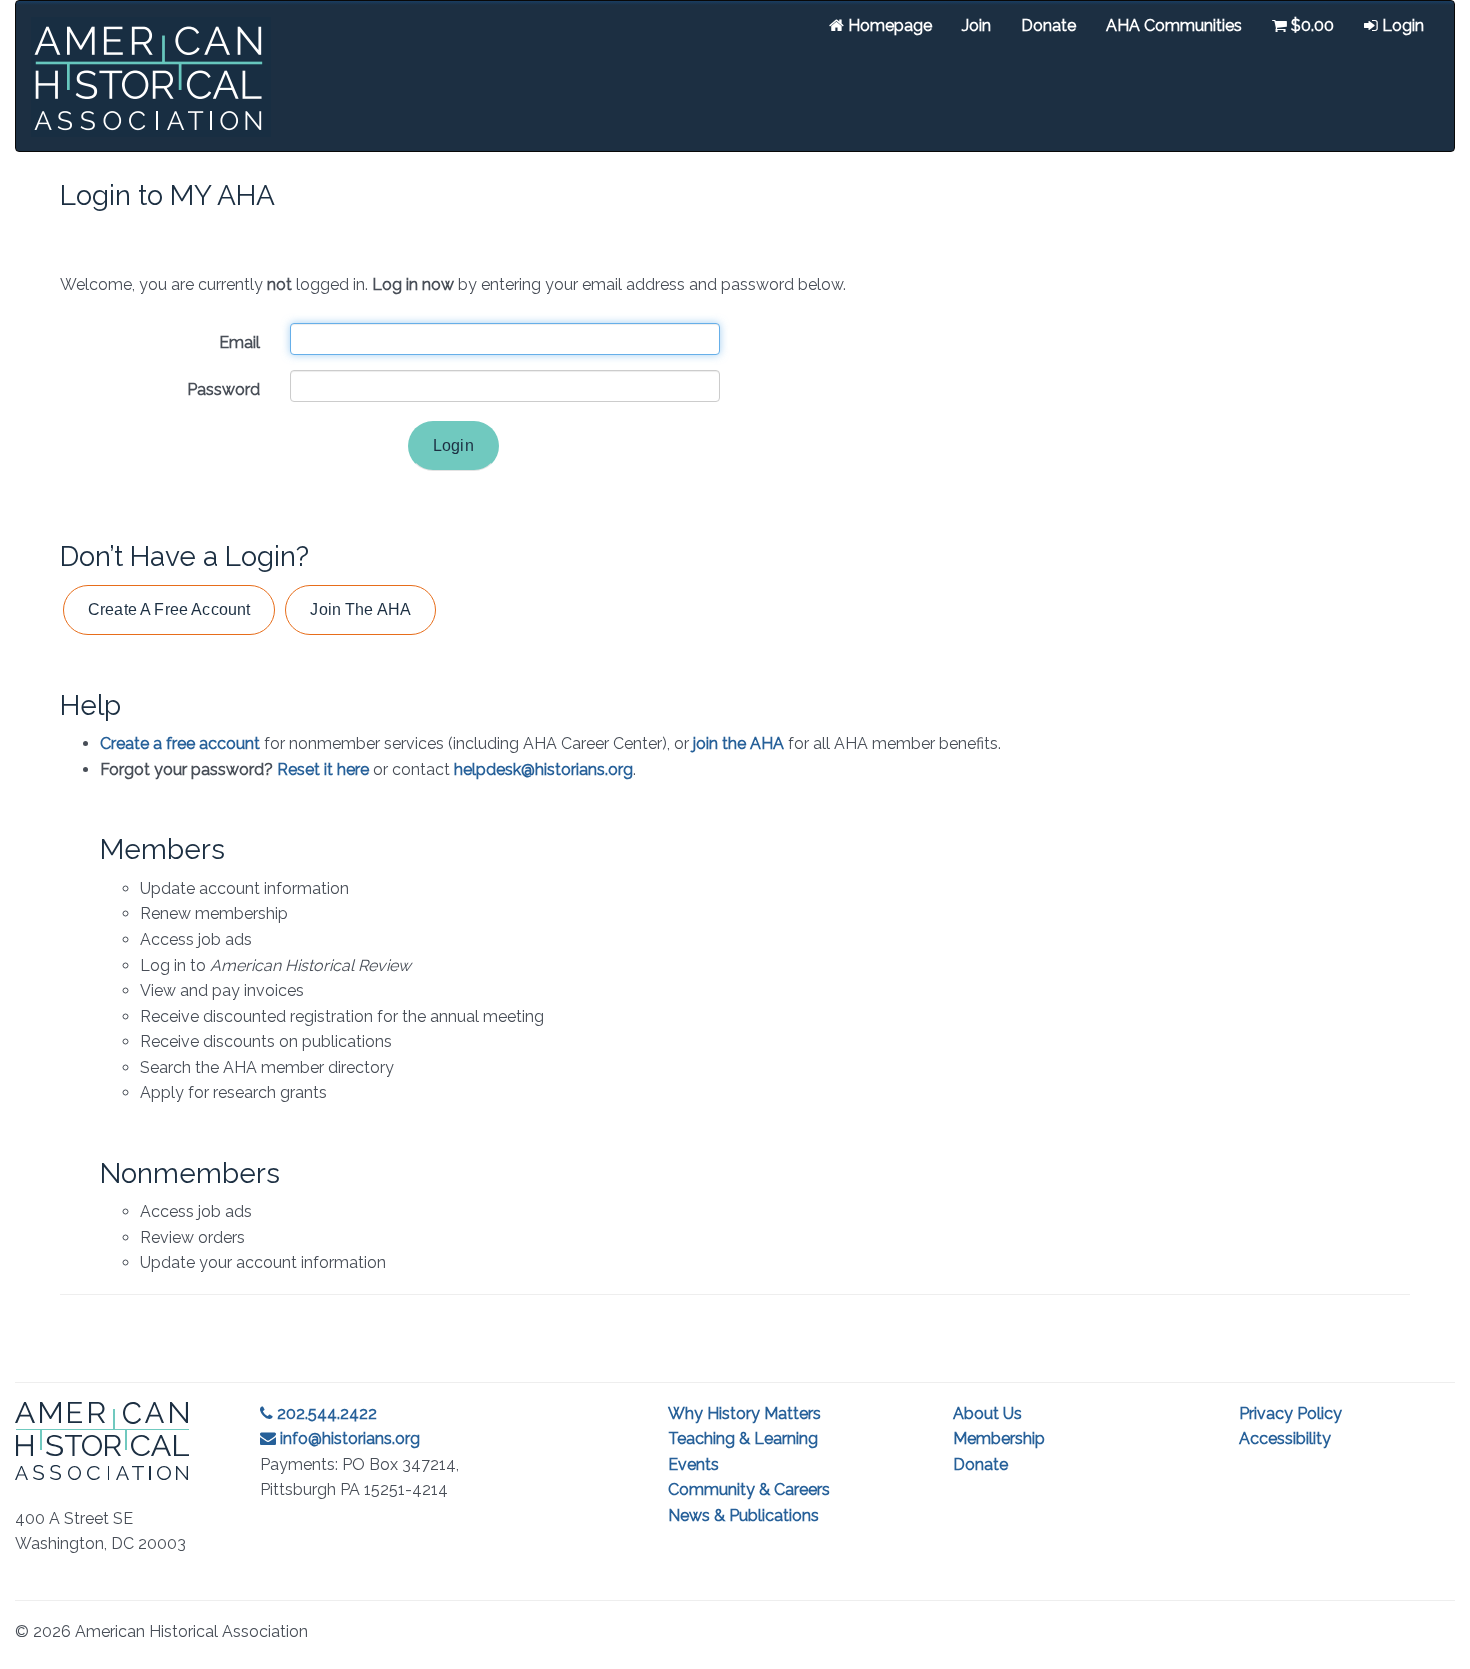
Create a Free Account (169, 609)
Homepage (888, 25)
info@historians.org (348, 1438)
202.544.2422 (325, 1413)
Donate (1048, 25)
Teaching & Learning (743, 1438)
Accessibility (1285, 1438)
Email (239, 342)
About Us (987, 1413)
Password (223, 389)
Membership (999, 1438)
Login (1401, 25)
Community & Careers (749, 1489)
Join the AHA (360, 609)
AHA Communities (1174, 25)
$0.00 (1310, 25)
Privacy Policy (1290, 1413)
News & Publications (743, 1515)
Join (976, 25)
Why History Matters (744, 1413)
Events (693, 1464)
